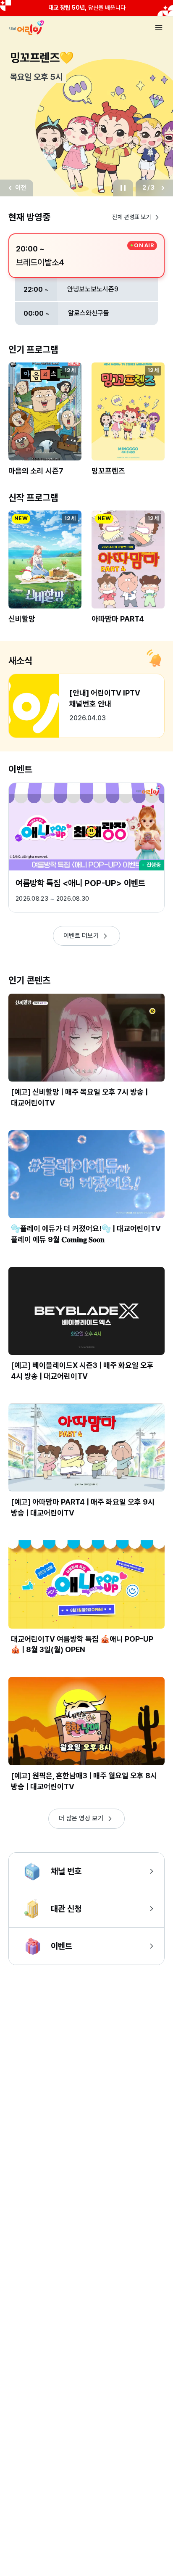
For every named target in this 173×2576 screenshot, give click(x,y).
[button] (45, 424)
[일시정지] (123, 188)
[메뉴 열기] (159, 28)
